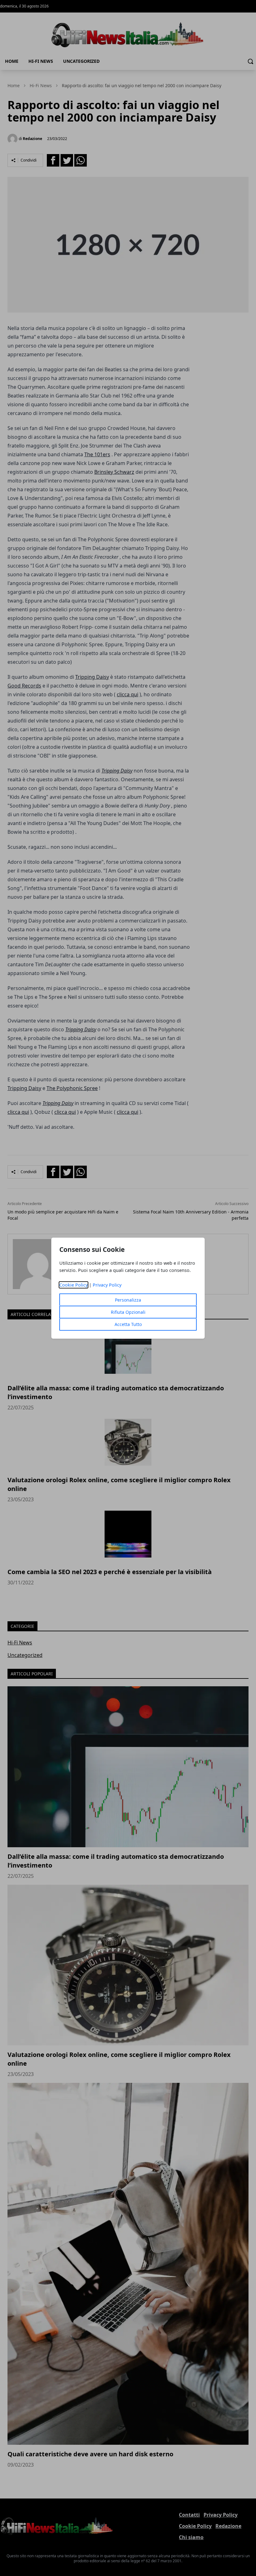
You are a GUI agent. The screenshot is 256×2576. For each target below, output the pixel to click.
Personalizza (128, 1300)
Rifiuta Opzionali (128, 1312)
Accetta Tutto (128, 1324)
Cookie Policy (74, 1285)
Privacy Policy (107, 1285)
